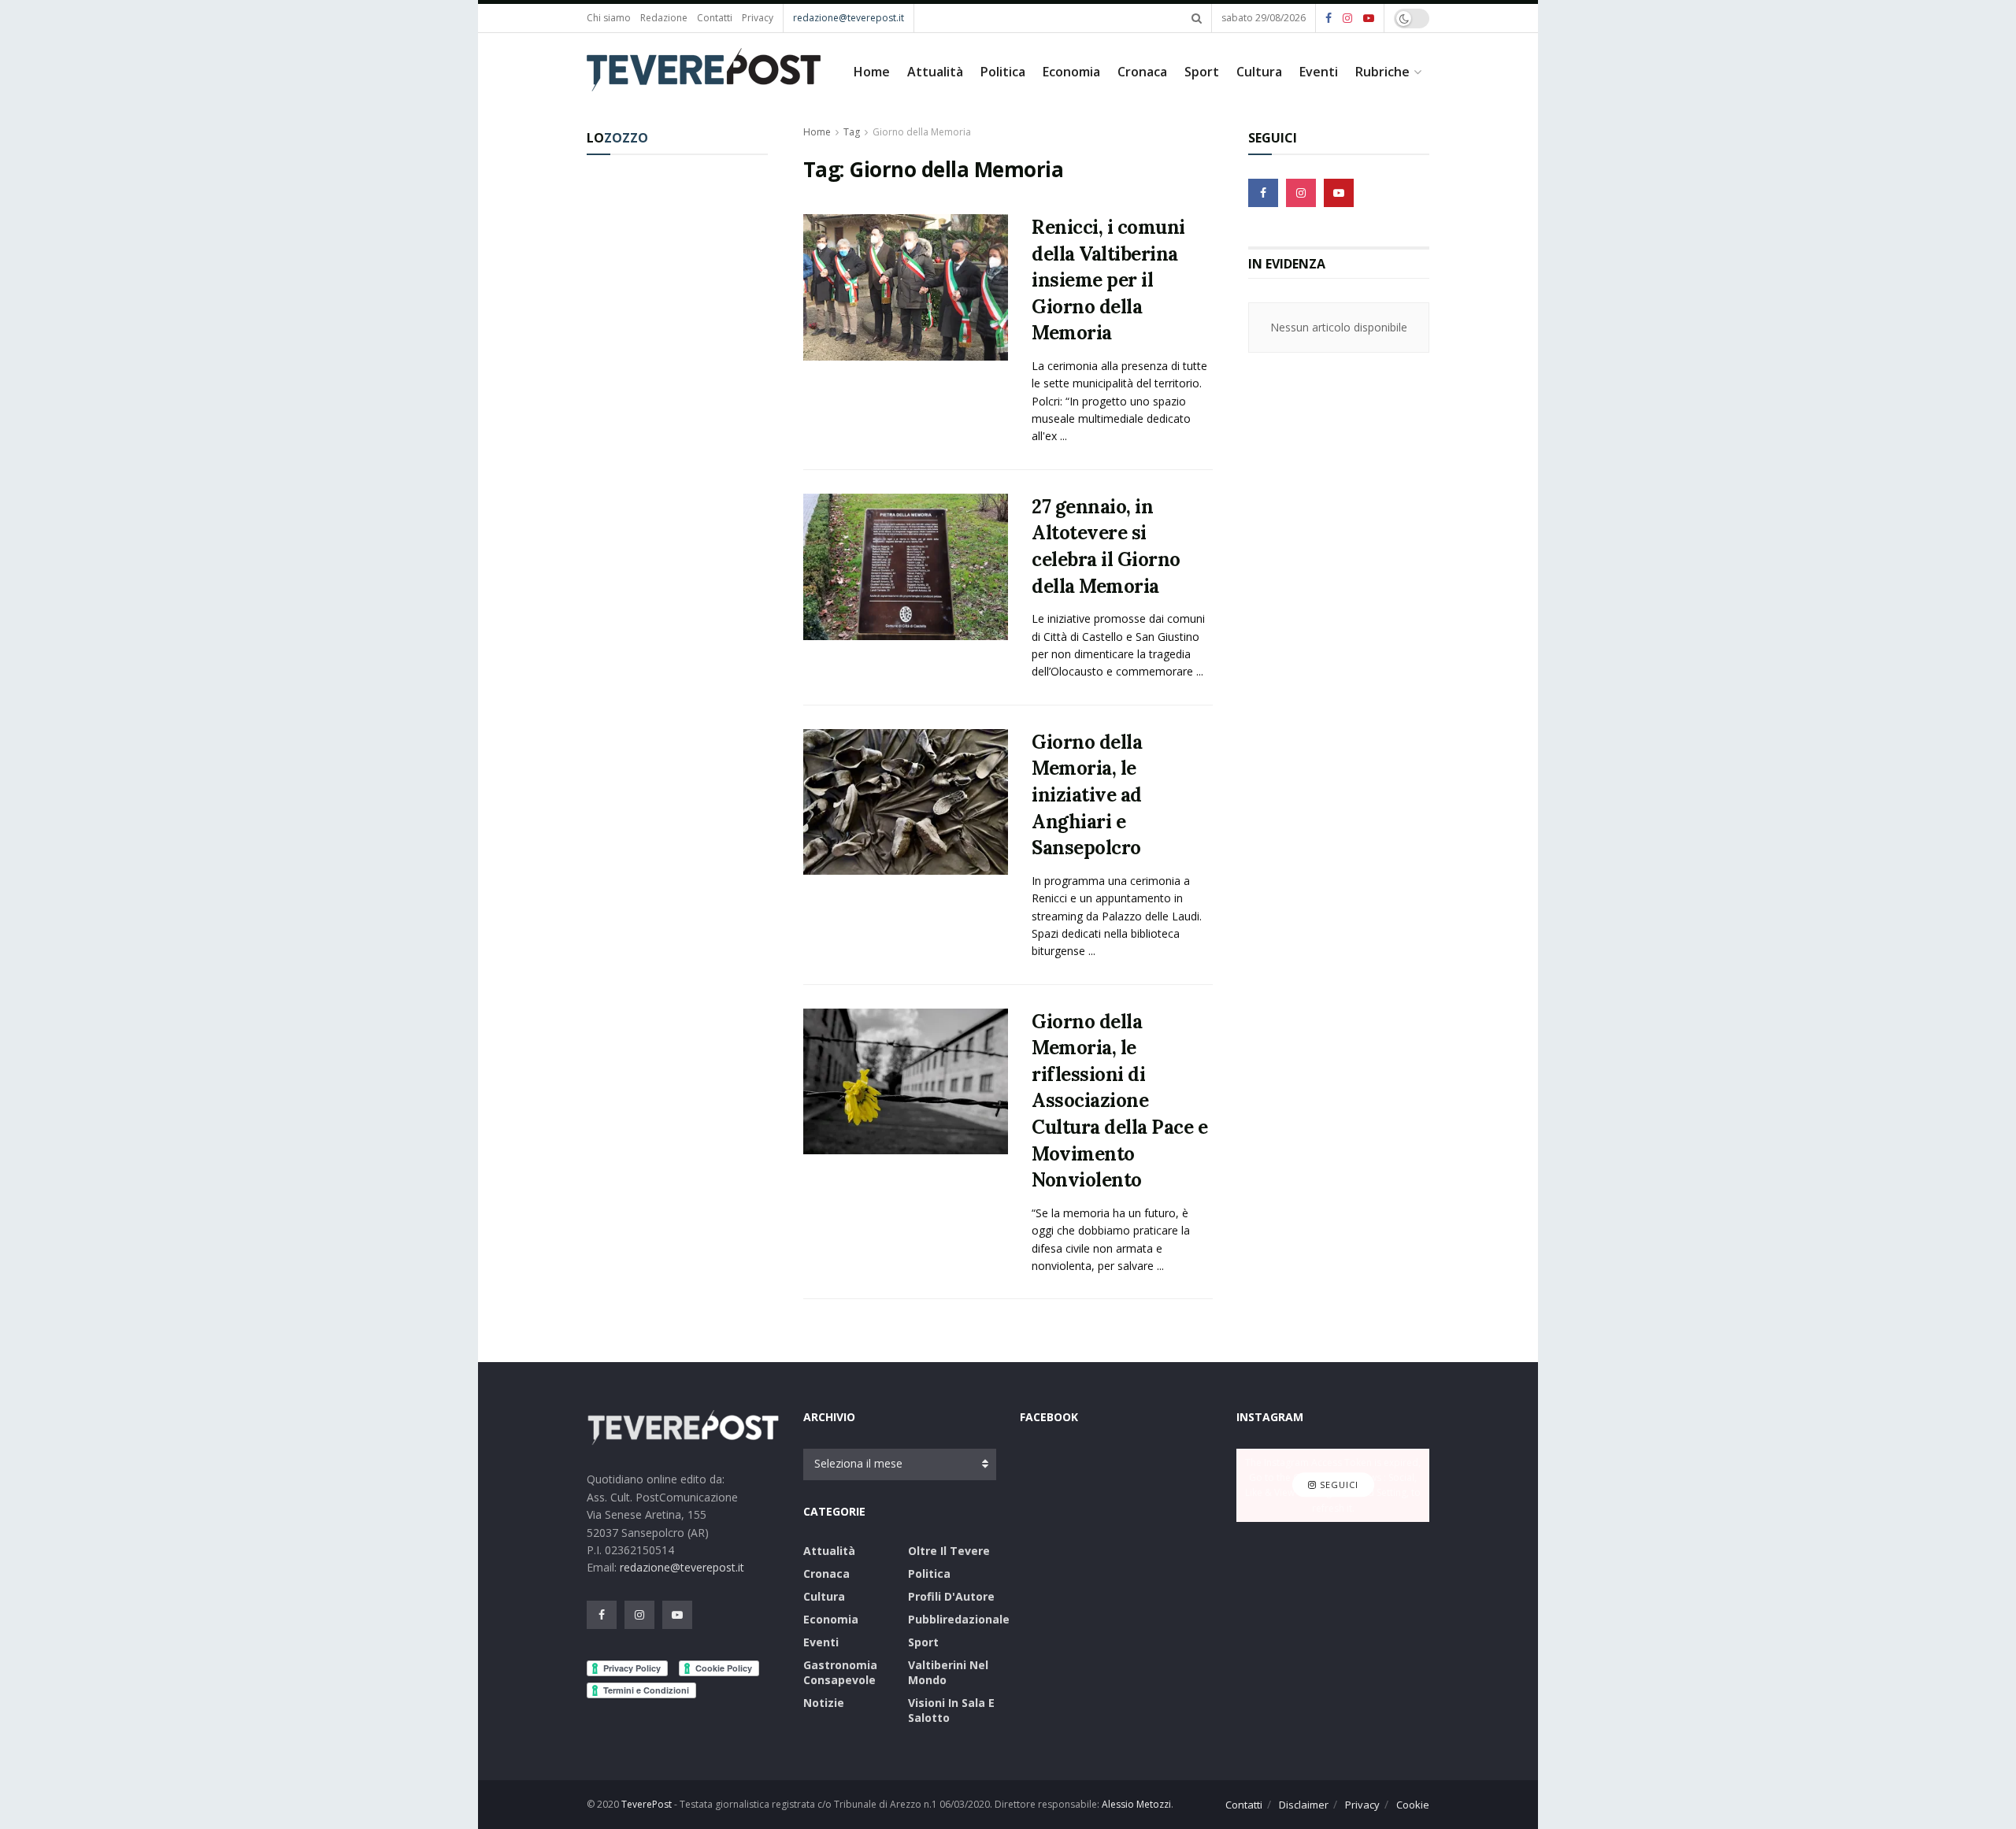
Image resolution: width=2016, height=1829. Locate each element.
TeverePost (647, 1804)
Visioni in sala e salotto (951, 1710)
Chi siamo (609, 18)
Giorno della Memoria (922, 132)
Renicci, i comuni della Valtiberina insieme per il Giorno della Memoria (1108, 280)
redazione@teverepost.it (849, 18)
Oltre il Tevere (949, 1551)
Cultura (1259, 72)
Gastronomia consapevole (840, 1672)
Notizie (824, 1703)
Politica (1003, 72)
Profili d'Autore (951, 1596)
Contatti (715, 18)
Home (872, 72)
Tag (852, 132)
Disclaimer (1304, 1805)
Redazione (664, 18)
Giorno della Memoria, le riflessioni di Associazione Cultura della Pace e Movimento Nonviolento (1119, 1101)
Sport (1202, 72)
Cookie (1413, 1805)
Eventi (1319, 72)
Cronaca (1142, 72)
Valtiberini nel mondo (948, 1672)
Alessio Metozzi (1136, 1804)
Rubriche (1382, 72)
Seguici (1338, 1485)
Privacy (758, 18)
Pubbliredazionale (959, 1619)
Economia (1071, 72)
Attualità (935, 72)
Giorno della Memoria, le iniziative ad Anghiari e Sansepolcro (1087, 795)
